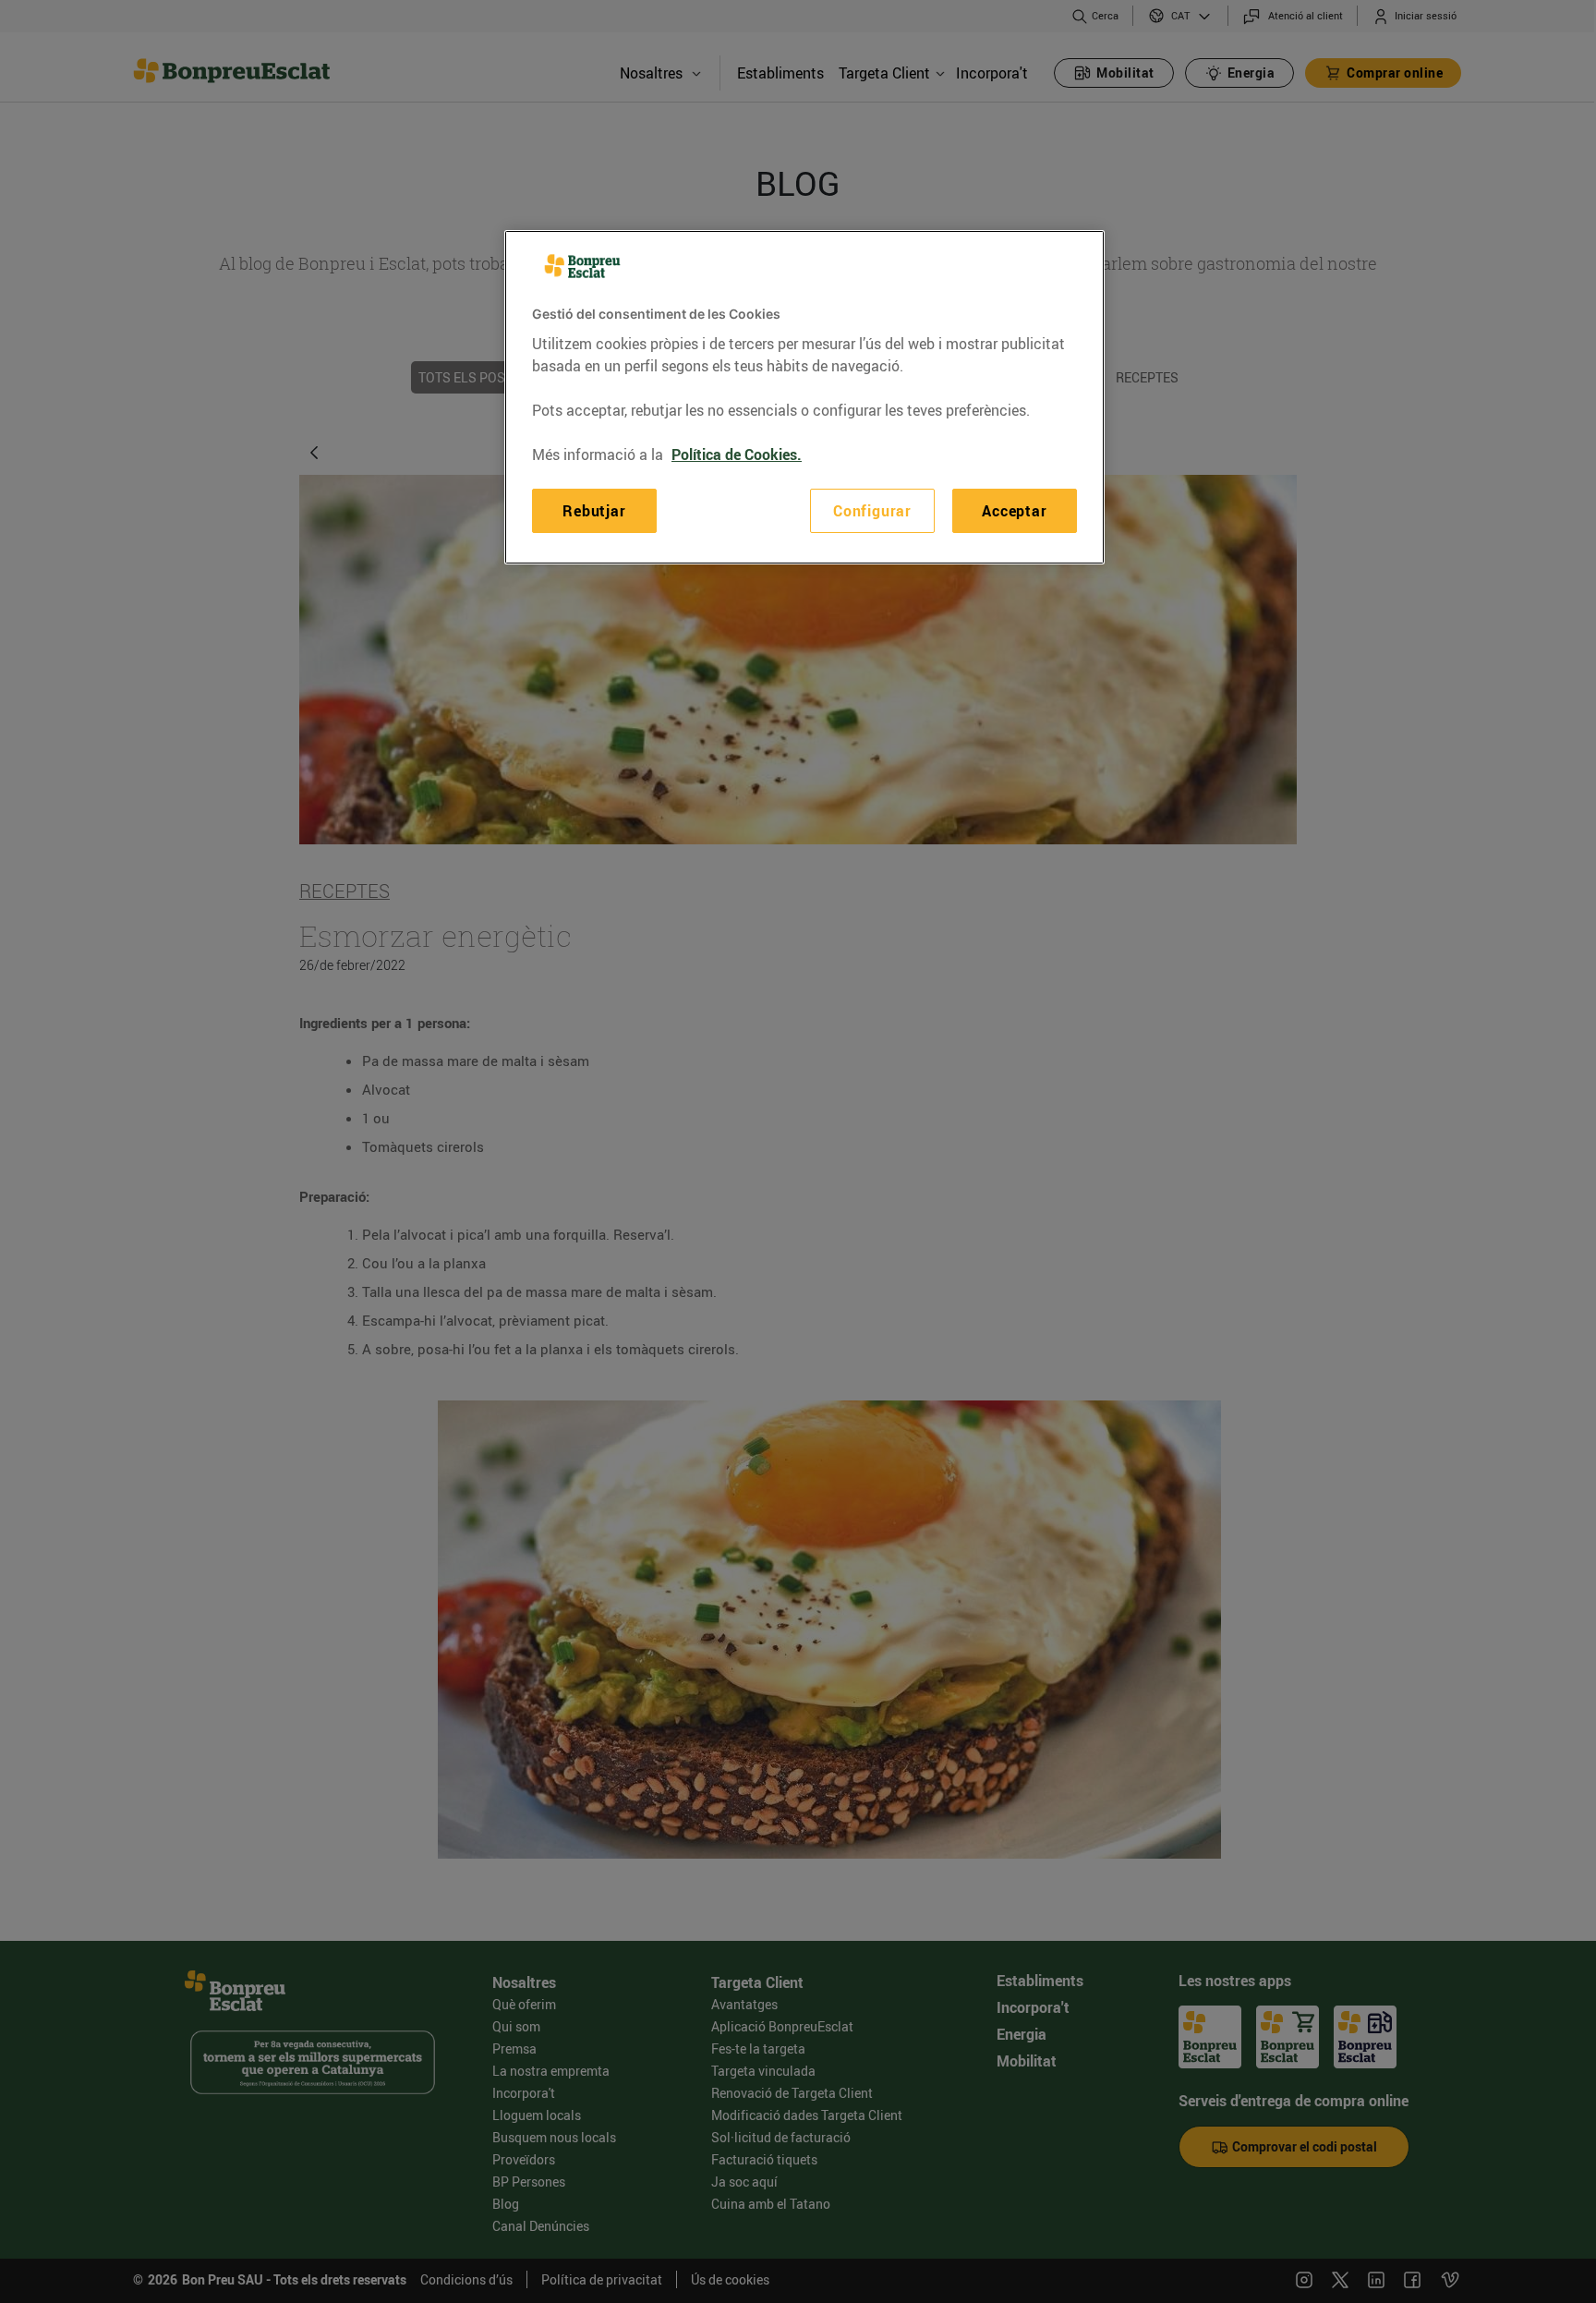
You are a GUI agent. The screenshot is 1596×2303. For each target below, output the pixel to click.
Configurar (872, 511)
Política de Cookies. (737, 455)
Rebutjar (594, 511)
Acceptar (1014, 511)
